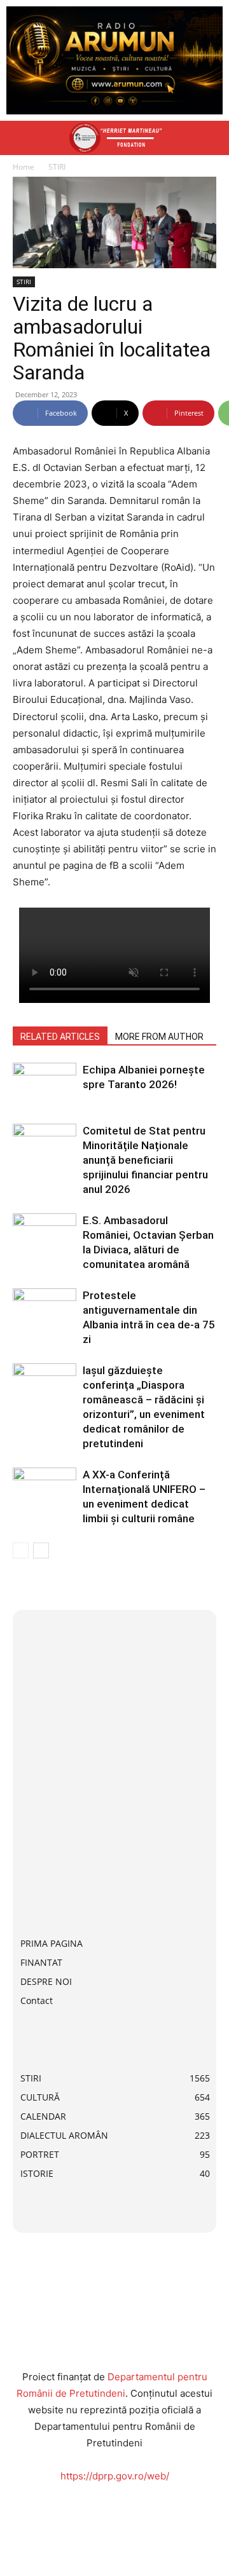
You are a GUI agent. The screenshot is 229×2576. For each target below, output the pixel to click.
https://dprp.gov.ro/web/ (115, 2476)
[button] (22, 138)
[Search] (211, 138)
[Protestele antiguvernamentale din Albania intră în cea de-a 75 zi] (45, 1310)
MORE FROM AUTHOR (159, 1037)
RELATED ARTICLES (60, 1037)
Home (24, 167)
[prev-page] (21, 1550)
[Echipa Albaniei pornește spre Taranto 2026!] (45, 1085)
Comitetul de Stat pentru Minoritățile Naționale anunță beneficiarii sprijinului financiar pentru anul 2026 (145, 1160)
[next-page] (41, 1550)
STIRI (57, 167)
